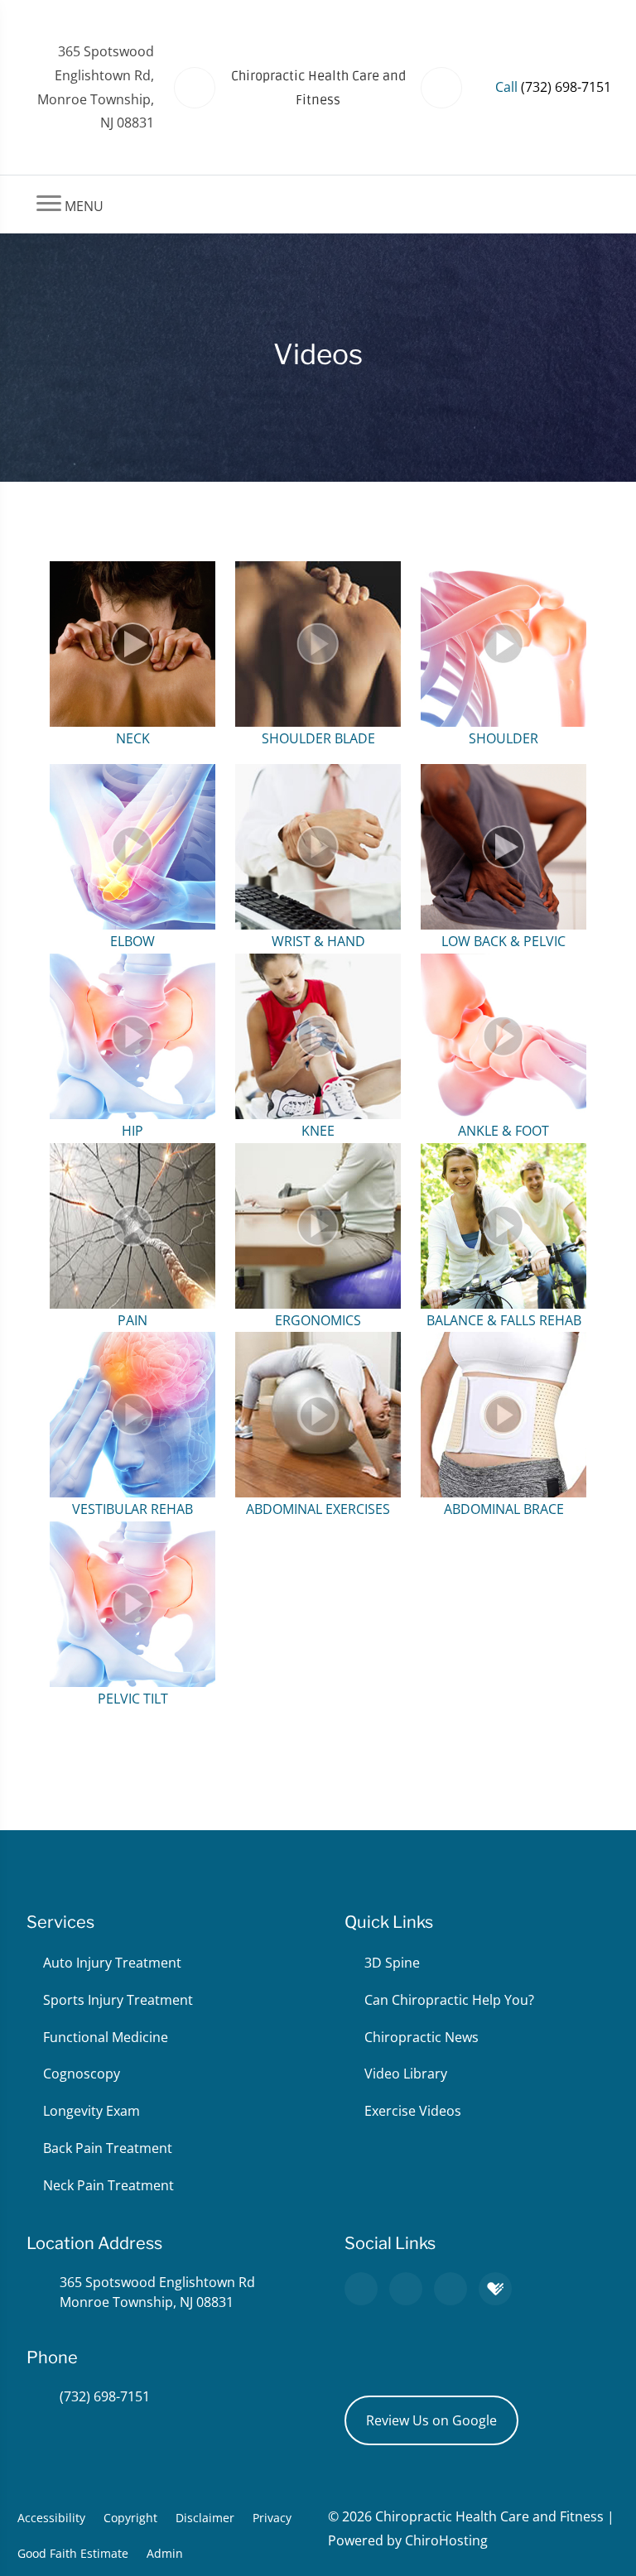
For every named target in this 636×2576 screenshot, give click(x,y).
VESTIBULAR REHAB (132, 1509)
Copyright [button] (130, 2518)
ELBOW (132, 941)
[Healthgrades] (495, 2289)
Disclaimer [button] (205, 2518)
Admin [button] (165, 2553)
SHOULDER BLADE (318, 738)
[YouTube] (450, 2289)
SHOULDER (503, 738)
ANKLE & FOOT (503, 1131)
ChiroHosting (446, 2540)
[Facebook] (406, 2289)
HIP (132, 1131)
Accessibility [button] (51, 2518)
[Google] (361, 2289)
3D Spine (392, 1963)
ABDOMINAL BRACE (504, 1509)
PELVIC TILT (133, 1699)
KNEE (318, 1131)
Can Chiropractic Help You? (449, 2000)
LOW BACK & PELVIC (503, 941)
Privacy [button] (272, 2518)
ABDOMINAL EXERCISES (318, 1509)
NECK (133, 738)
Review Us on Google (431, 2420)
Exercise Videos (413, 2111)
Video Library (406, 2074)
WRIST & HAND (318, 941)
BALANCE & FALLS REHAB (504, 1320)
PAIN (132, 1320)
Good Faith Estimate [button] (73, 2553)
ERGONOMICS (318, 1320)
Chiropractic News (422, 2037)
